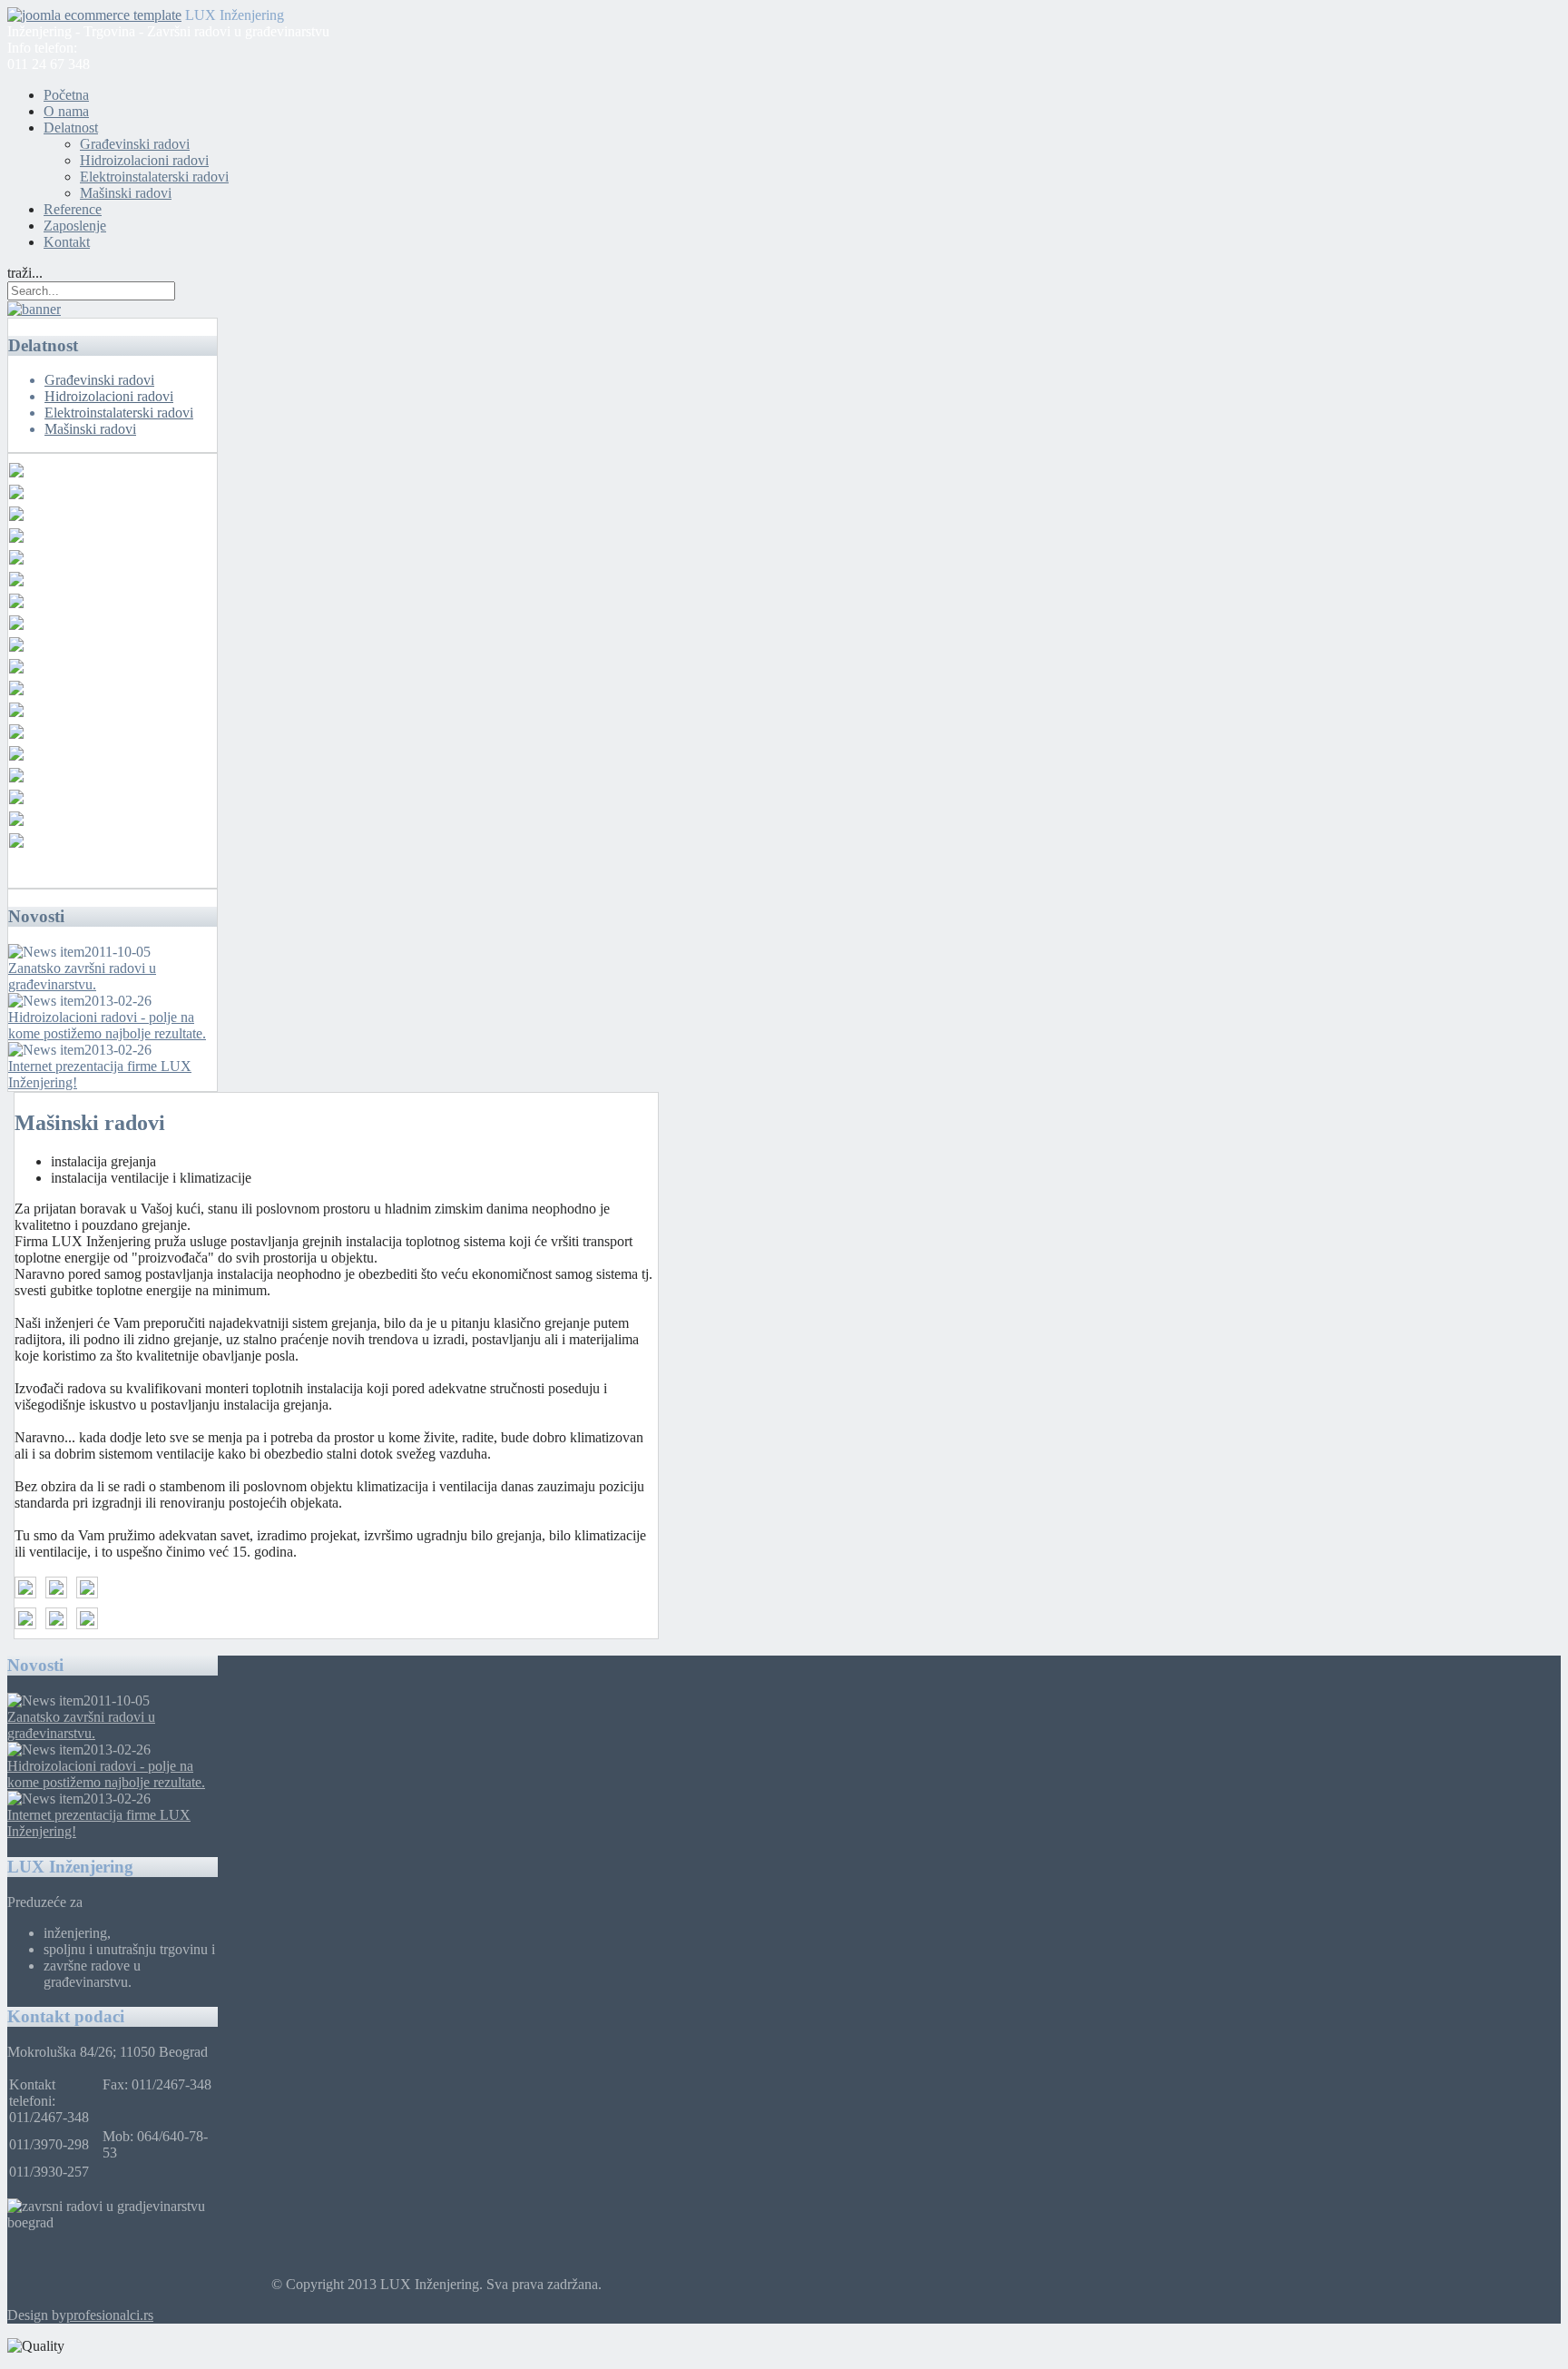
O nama (66, 111)
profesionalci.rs (110, 2315)
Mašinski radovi (126, 193)
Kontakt (67, 242)
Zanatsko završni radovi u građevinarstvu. (82, 976)
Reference (73, 209)
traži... (25, 273)
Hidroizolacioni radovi (144, 160)
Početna (66, 95)
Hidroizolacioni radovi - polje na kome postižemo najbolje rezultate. (107, 1025)
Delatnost (71, 128)
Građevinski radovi (135, 144)
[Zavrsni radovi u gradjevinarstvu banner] (34, 309)
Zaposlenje (75, 226)
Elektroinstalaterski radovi (154, 177)
